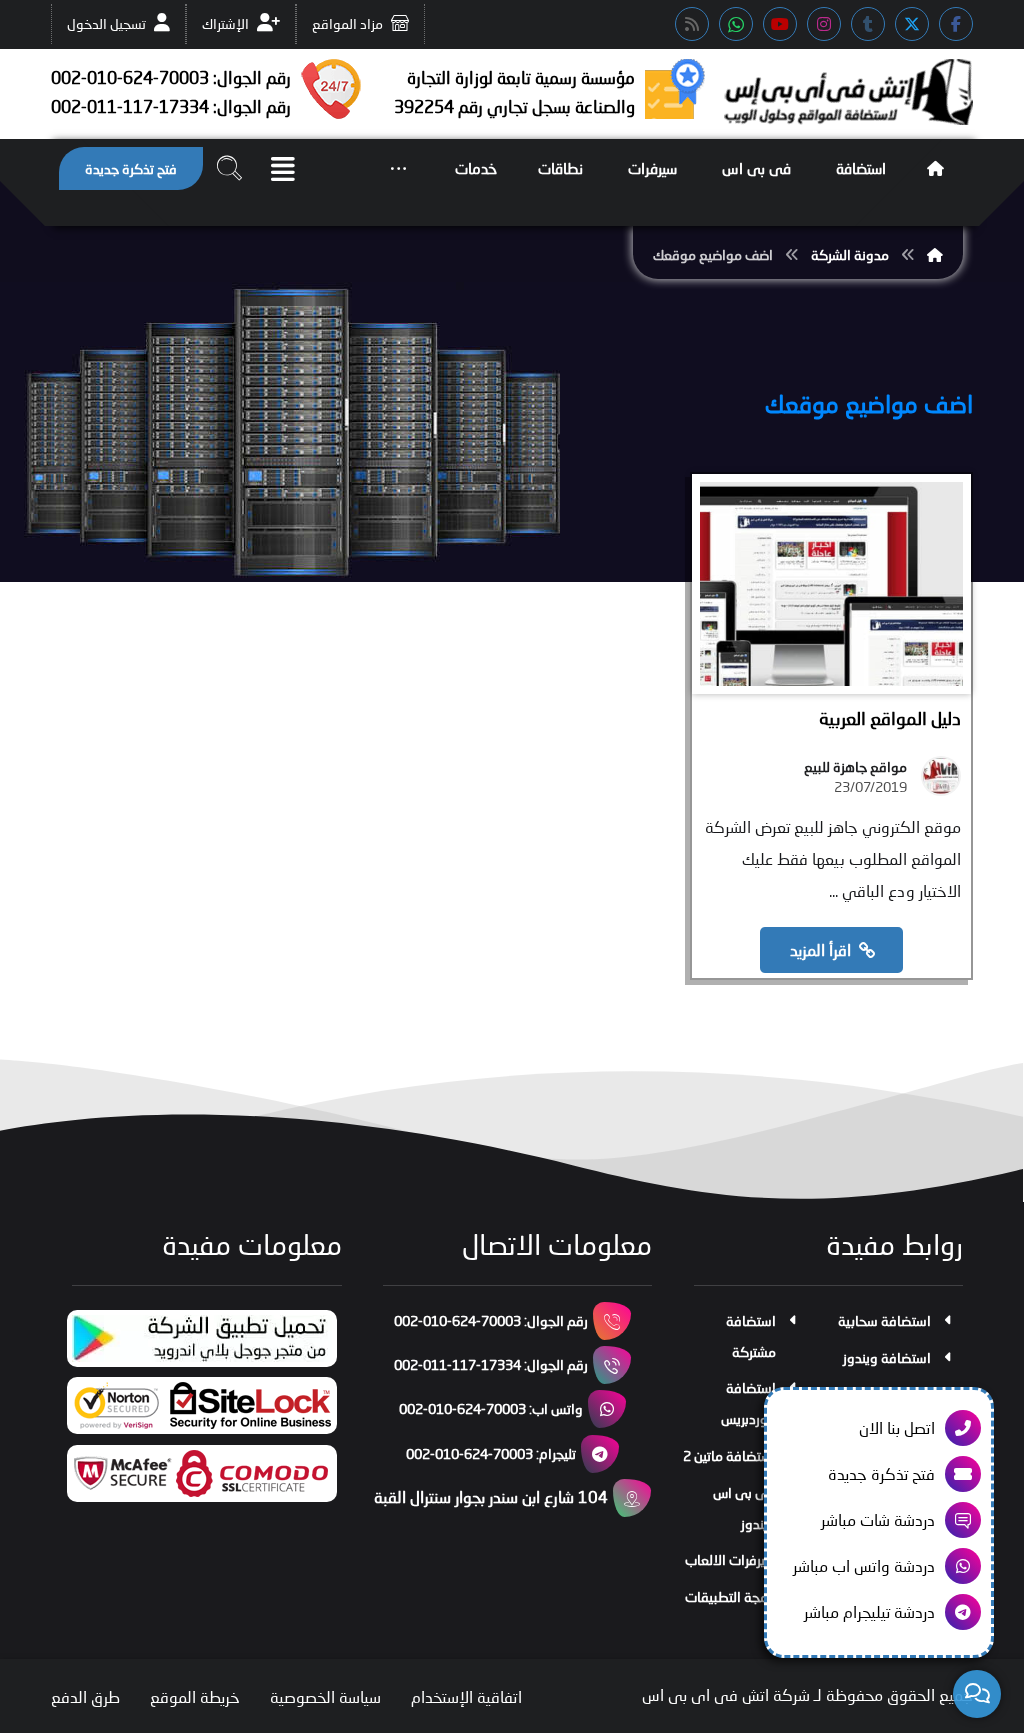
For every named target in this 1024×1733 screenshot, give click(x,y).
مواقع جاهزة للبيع (855, 767)
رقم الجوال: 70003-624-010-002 (491, 1320)
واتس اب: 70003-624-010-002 (491, 1408)
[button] (956, 24)
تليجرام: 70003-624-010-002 (491, 1453)
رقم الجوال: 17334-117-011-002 (491, 1364)
